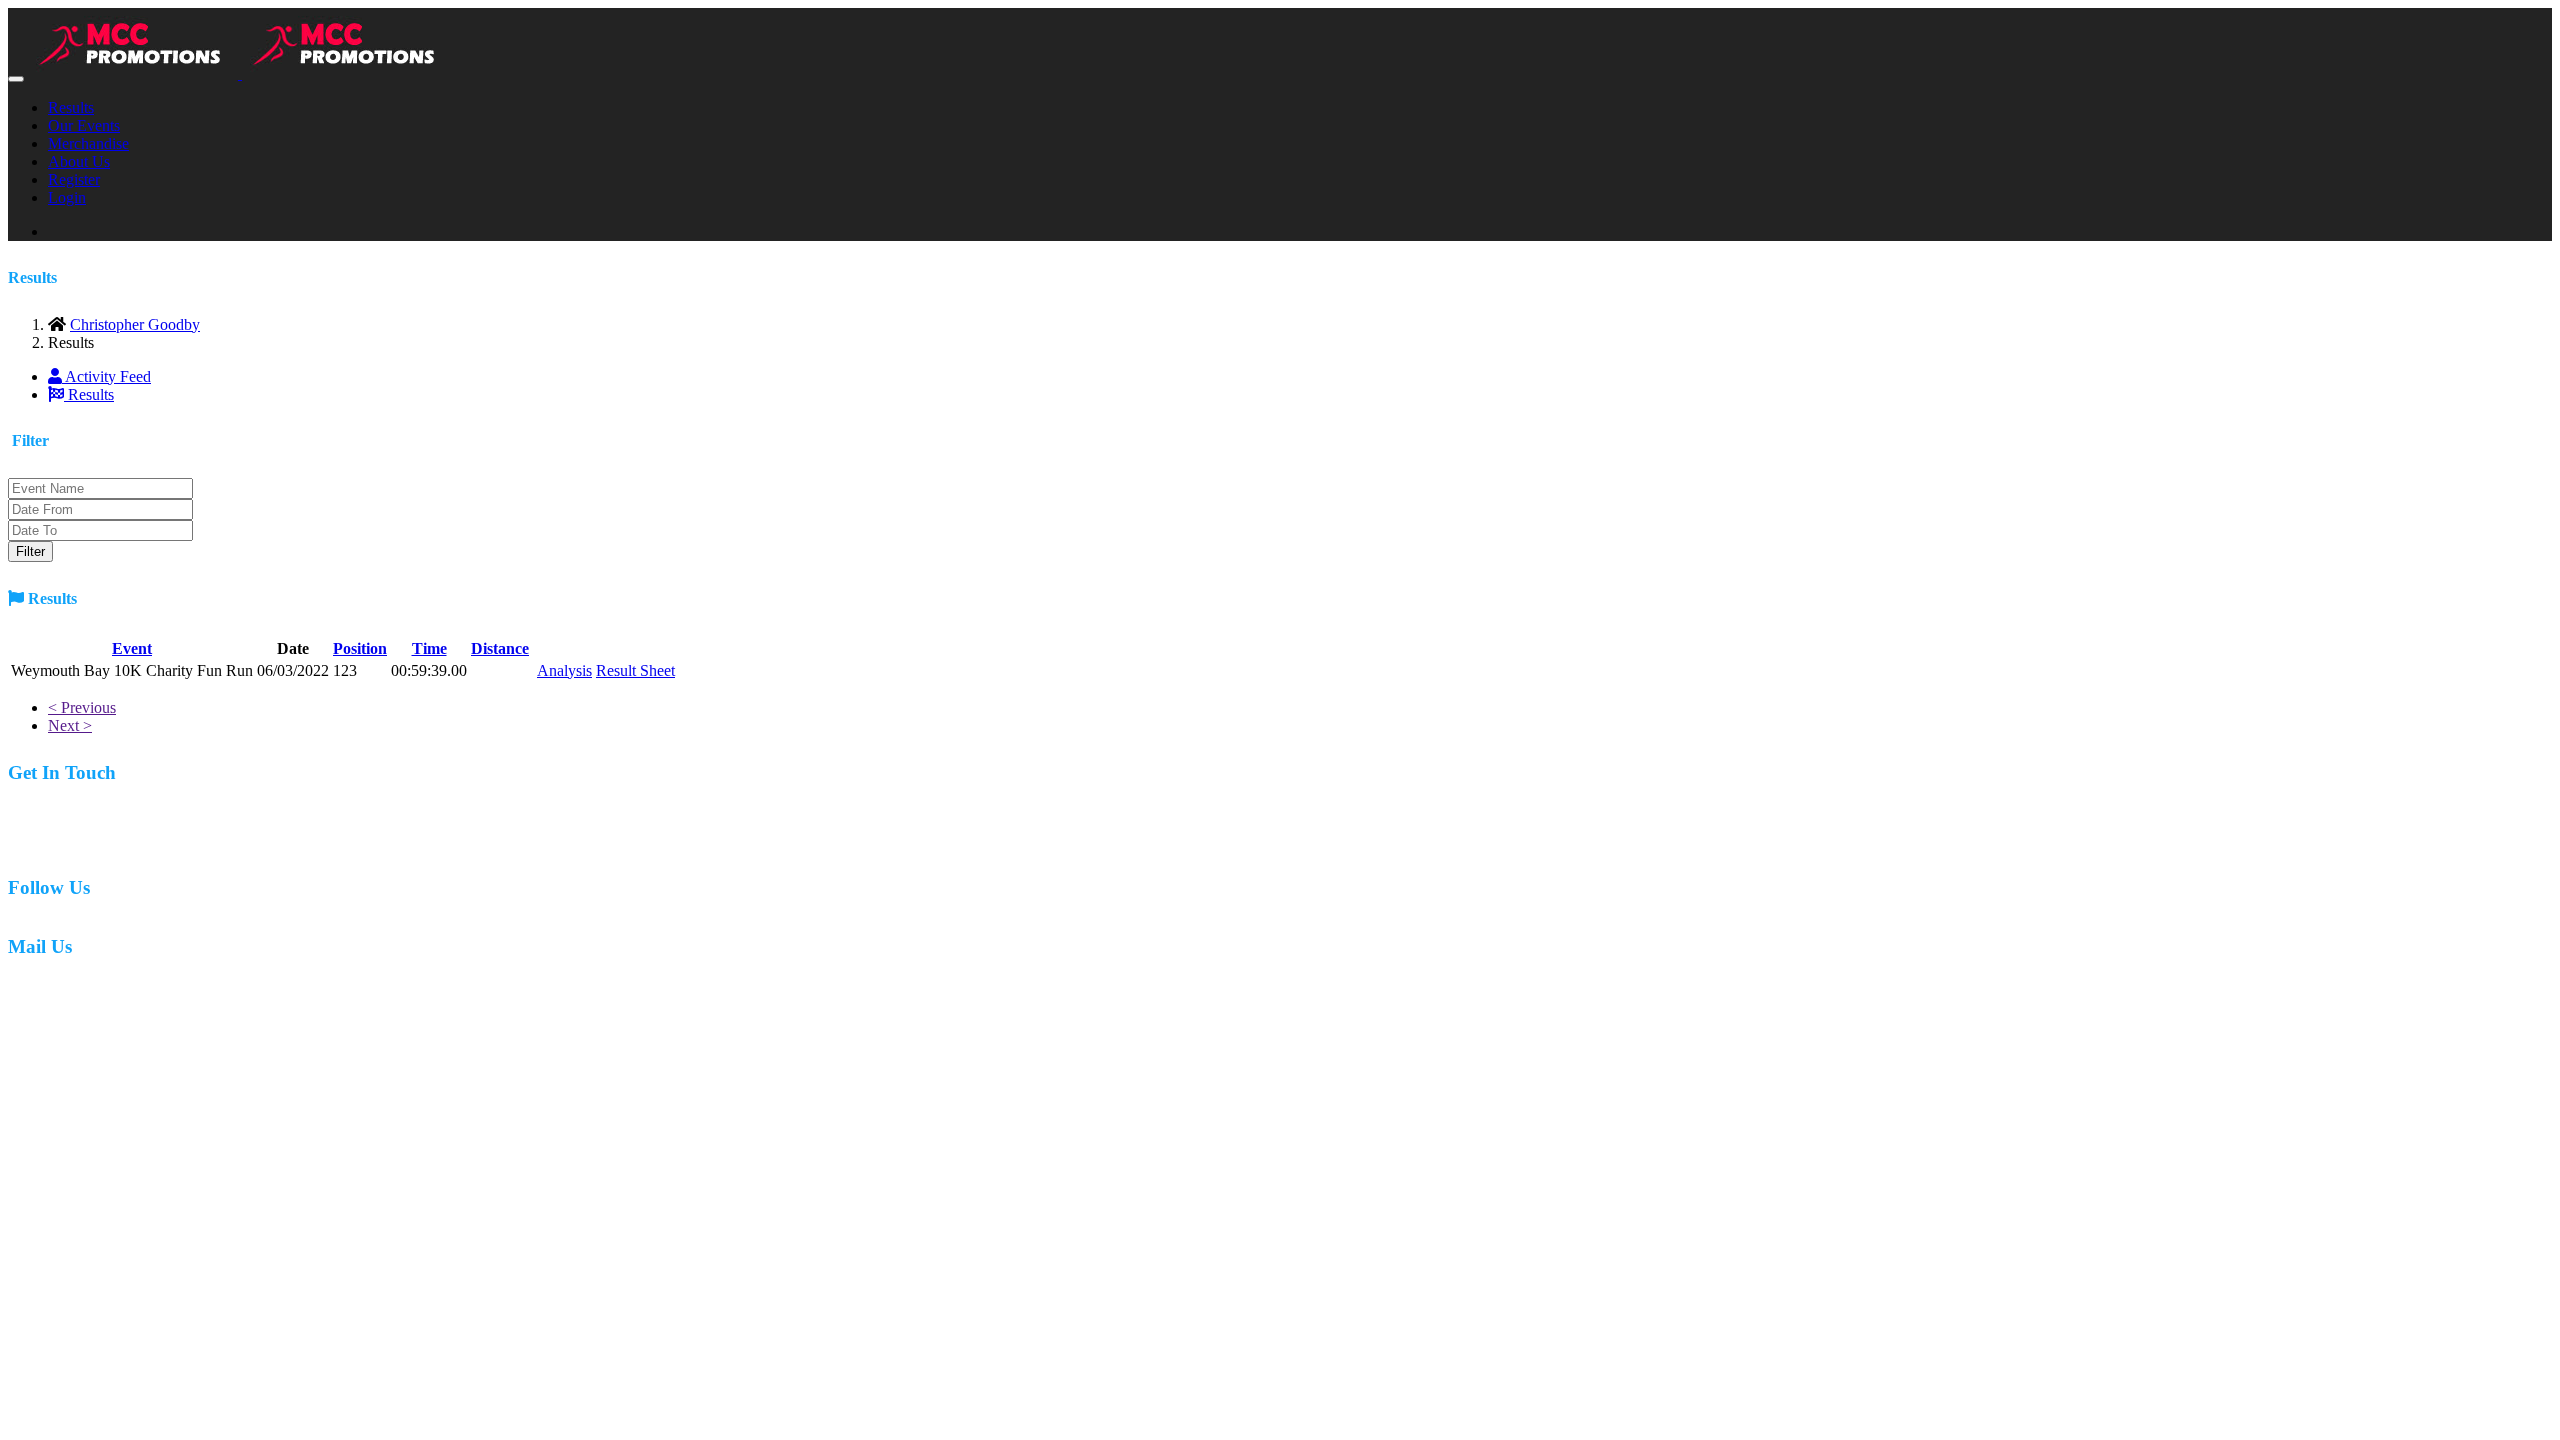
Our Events (84, 125)
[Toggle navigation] (16, 79)
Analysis (564, 670)
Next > (70, 725)
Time (429, 648)
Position (360, 648)
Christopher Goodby (135, 324)
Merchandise (88, 143)
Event (132, 648)
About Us (79, 161)
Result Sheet (635, 670)
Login (67, 197)
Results (71, 107)
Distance (500, 648)
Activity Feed (106, 376)
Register (74, 179)
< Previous (82, 707)
